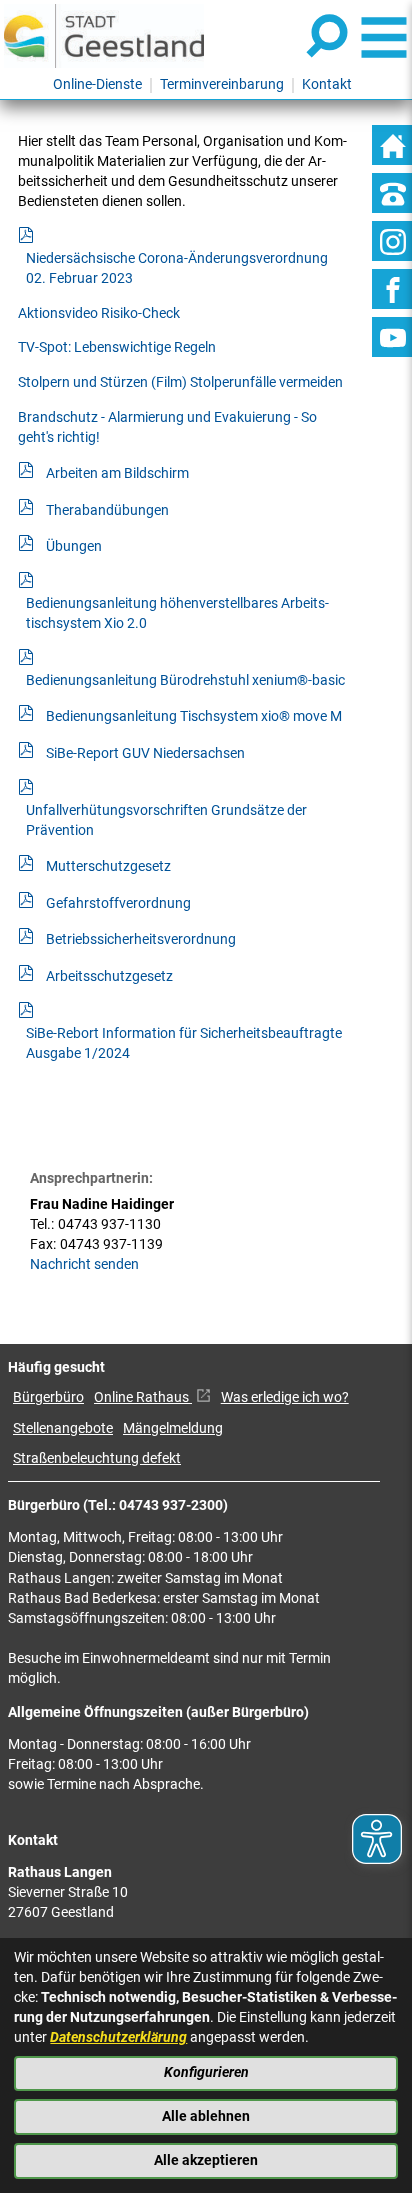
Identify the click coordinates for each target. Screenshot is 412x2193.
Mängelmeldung (173, 1428)
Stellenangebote (63, 1428)
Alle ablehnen (206, 2116)
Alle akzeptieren (206, 2160)
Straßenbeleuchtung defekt (97, 1458)
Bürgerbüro (48, 1397)
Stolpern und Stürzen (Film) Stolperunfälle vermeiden (180, 382)
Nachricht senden (84, 1264)
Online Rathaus (143, 1397)
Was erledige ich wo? (285, 1397)
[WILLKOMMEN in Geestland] (104, 35)
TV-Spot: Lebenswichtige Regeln (117, 347)
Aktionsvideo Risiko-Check (99, 313)
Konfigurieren (206, 2072)
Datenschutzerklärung (118, 2037)
